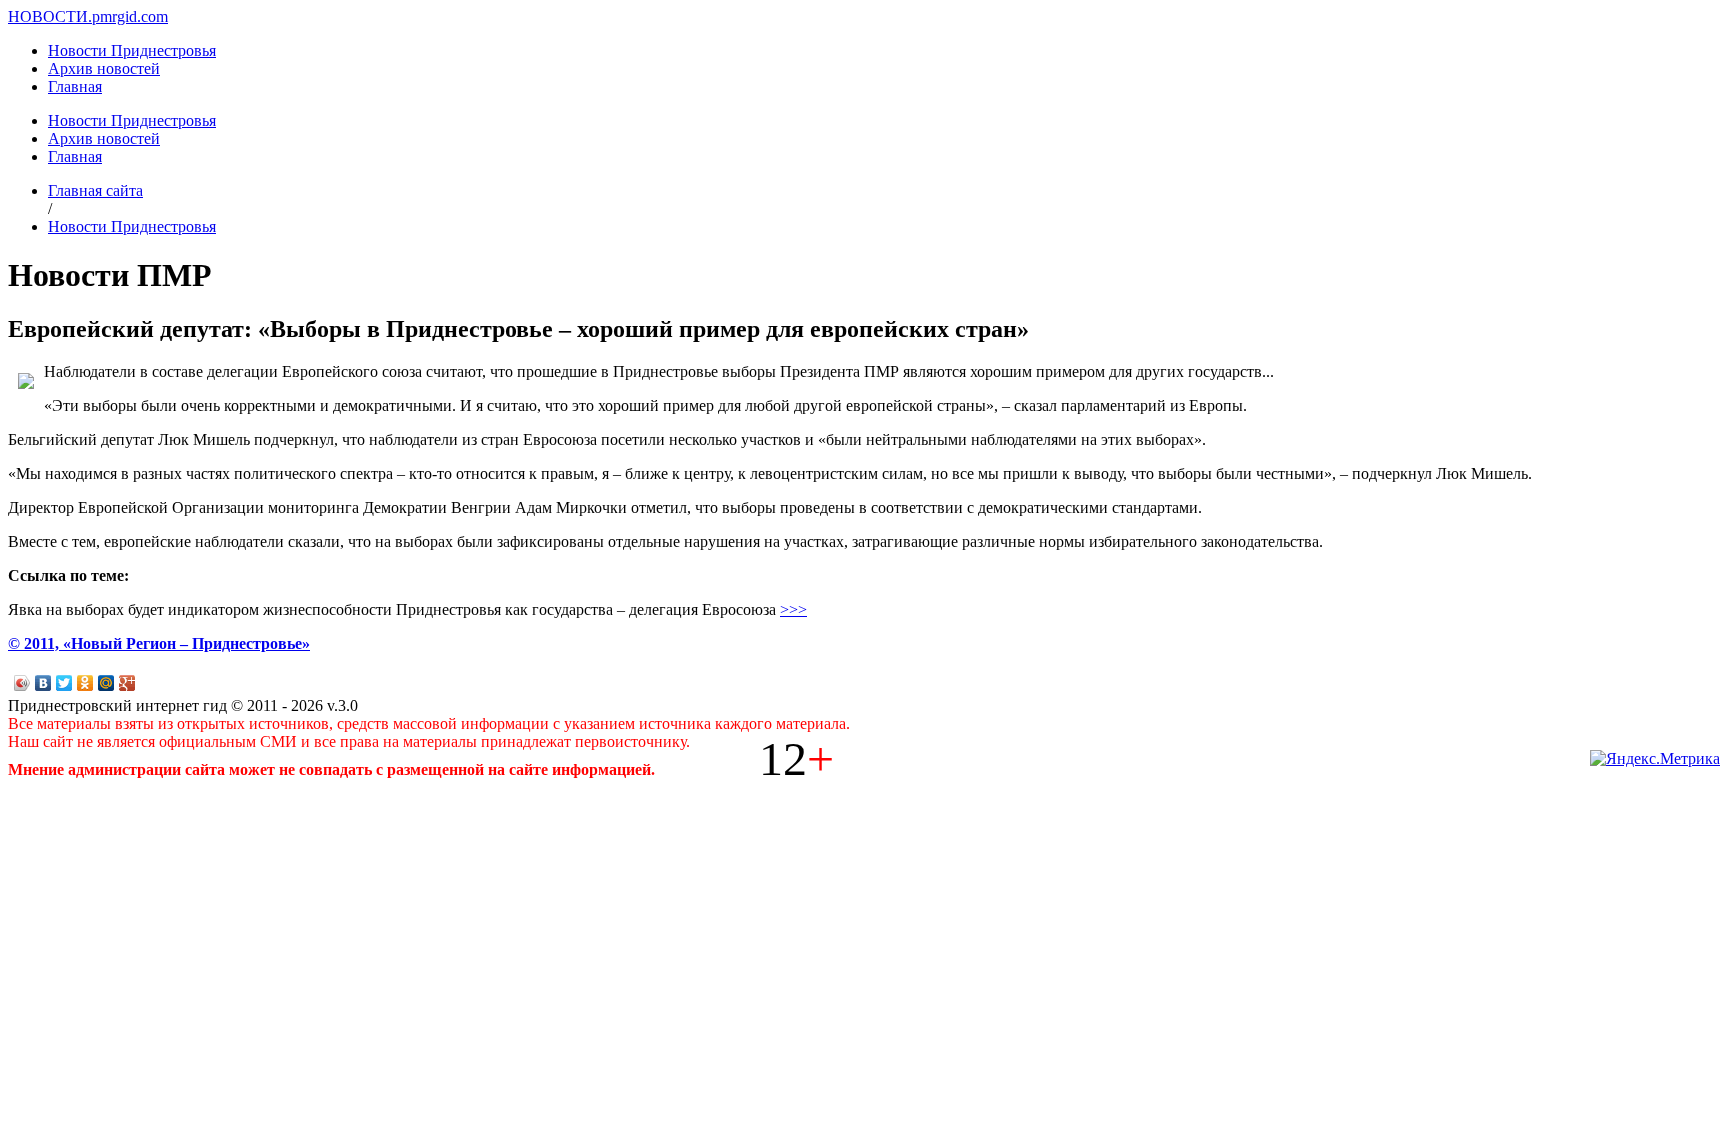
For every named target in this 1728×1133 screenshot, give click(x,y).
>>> (793, 609)
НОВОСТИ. (50, 16)
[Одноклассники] (85, 683)
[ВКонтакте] (43, 683)
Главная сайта (95, 190)
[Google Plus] (127, 683)
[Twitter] (64, 683)
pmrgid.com (130, 16)
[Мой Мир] (106, 683)
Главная (75, 86)
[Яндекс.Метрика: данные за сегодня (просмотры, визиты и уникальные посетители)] (1655, 759)
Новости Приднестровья (132, 50)
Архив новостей (104, 68)
